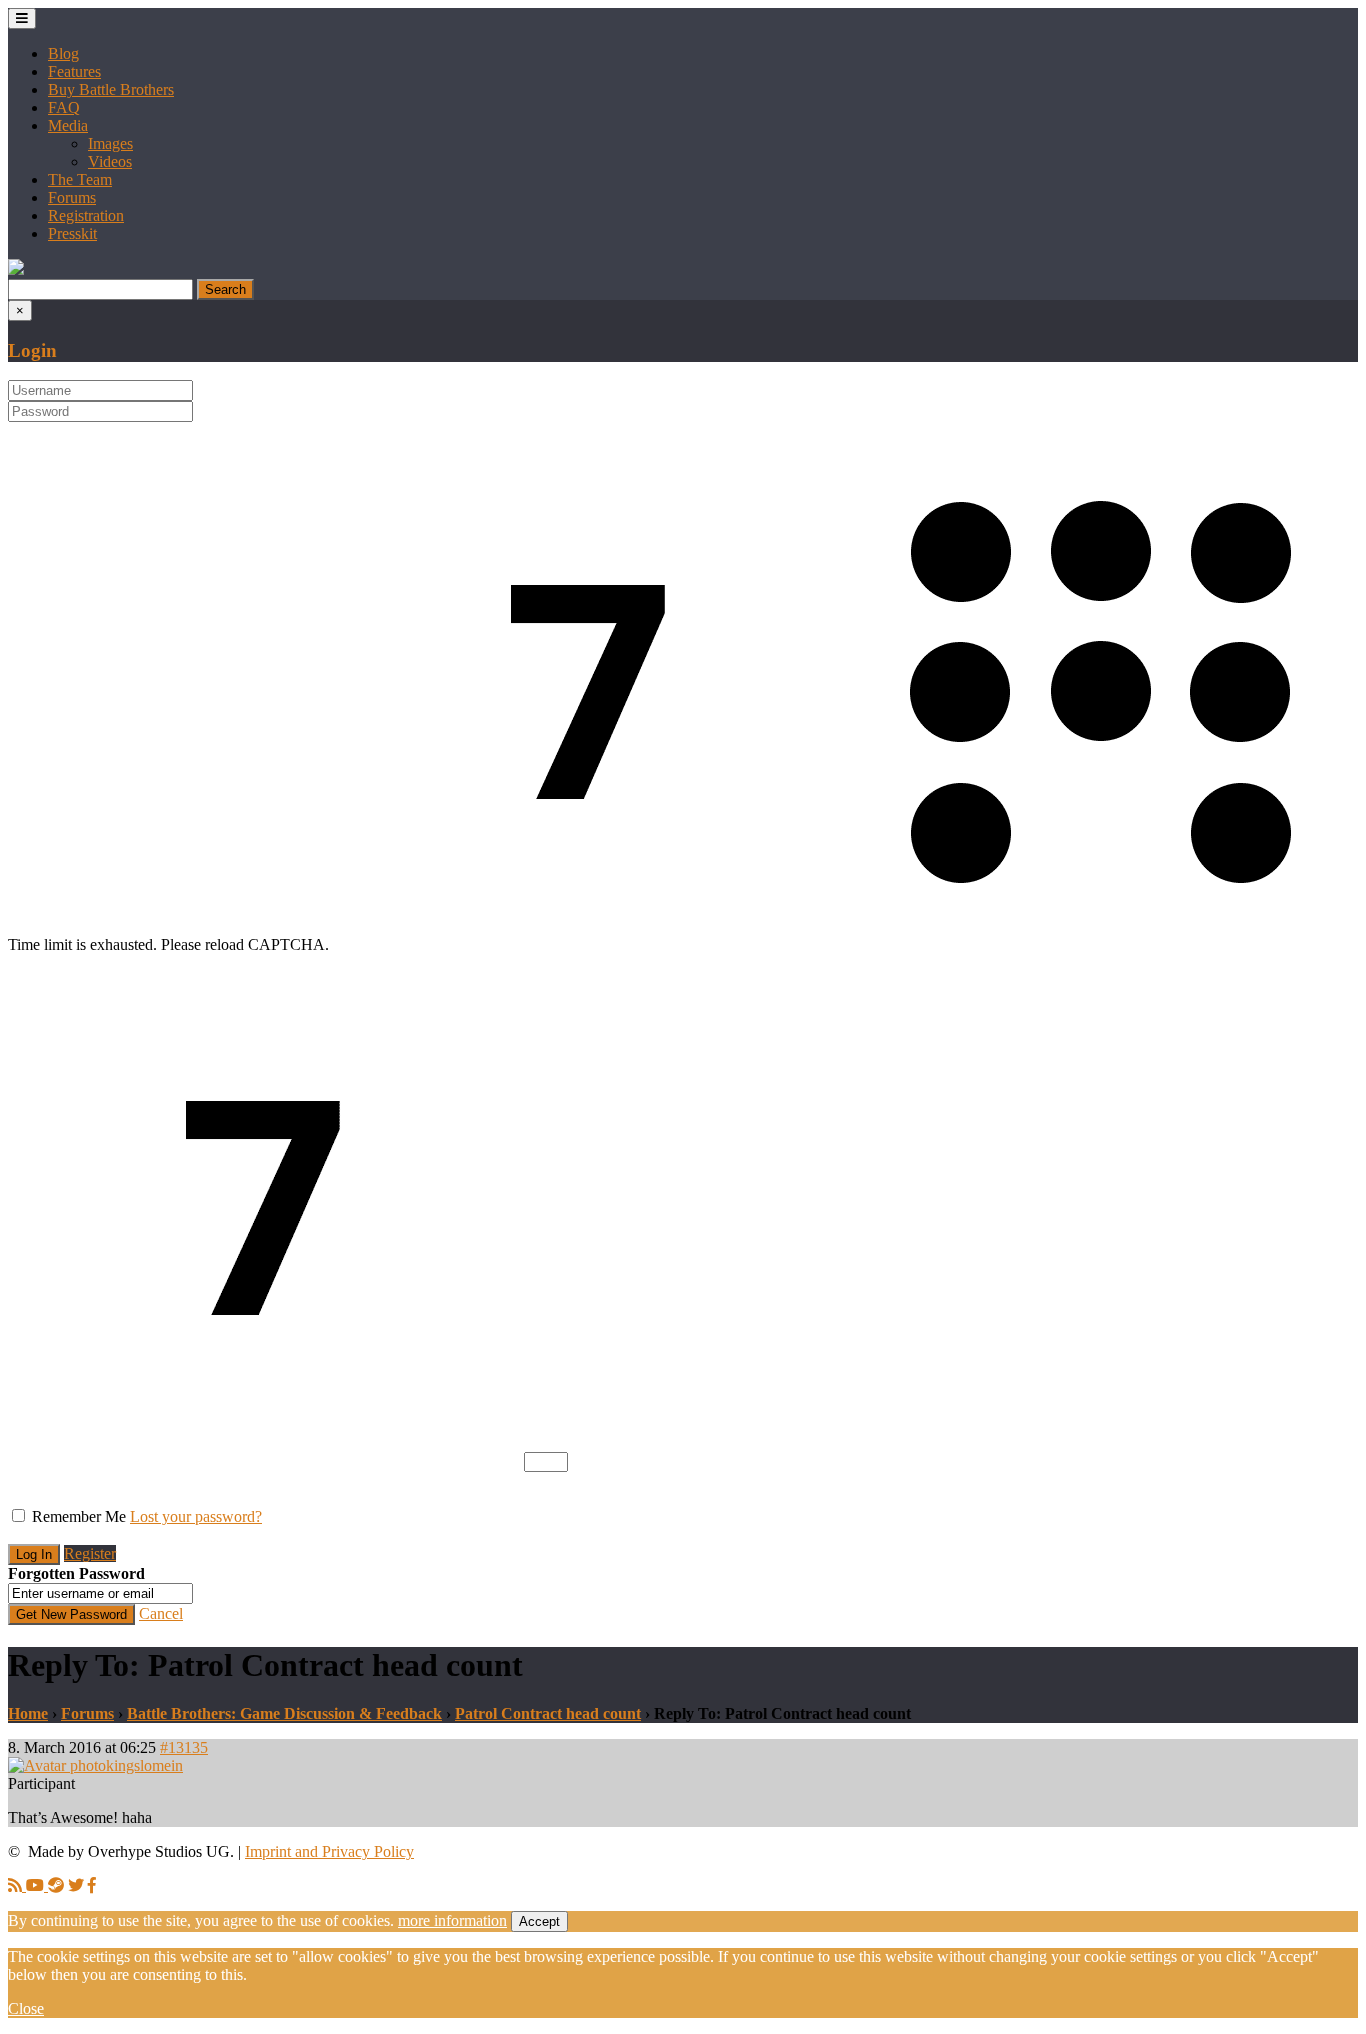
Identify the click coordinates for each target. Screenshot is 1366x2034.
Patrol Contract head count (548, 1713)
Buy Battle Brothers (111, 89)
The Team (80, 179)
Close (26, 2008)
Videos (110, 161)
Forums (72, 197)
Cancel (161, 1613)
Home (28, 1713)
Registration (86, 215)
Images (110, 143)
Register (90, 1553)
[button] (16, 269)
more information (452, 1920)
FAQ (64, 107)
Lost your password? (196, 1516)
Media (68, 125)
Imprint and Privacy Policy (329, 1851)
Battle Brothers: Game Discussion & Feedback (284, 1713)
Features (74, 71)
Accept (539, 1921)
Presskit (72, 233)
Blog (63, 53)
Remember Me (79, 1516)
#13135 (184, 1747)
